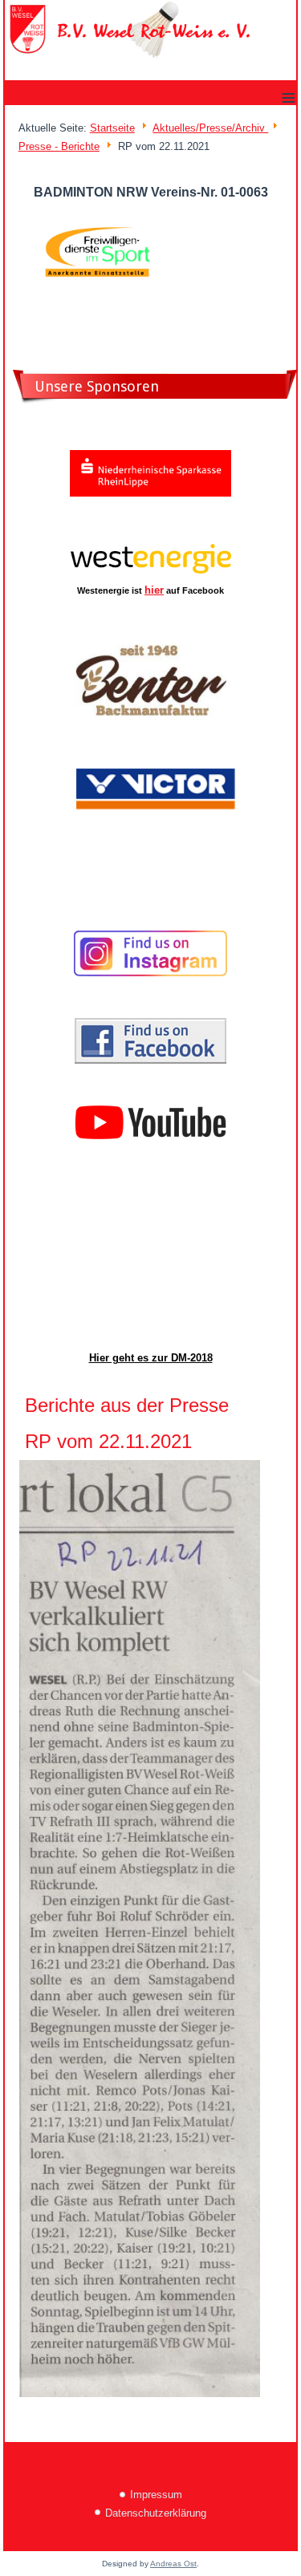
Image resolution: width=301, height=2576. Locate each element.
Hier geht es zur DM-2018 (151, 1358)
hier (154, 590)
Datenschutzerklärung (156, 2513)
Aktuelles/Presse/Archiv (210, 128)
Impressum (156, 2495)
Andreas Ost (173, 2564)
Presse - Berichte (59, 146)
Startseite (112, 128)
